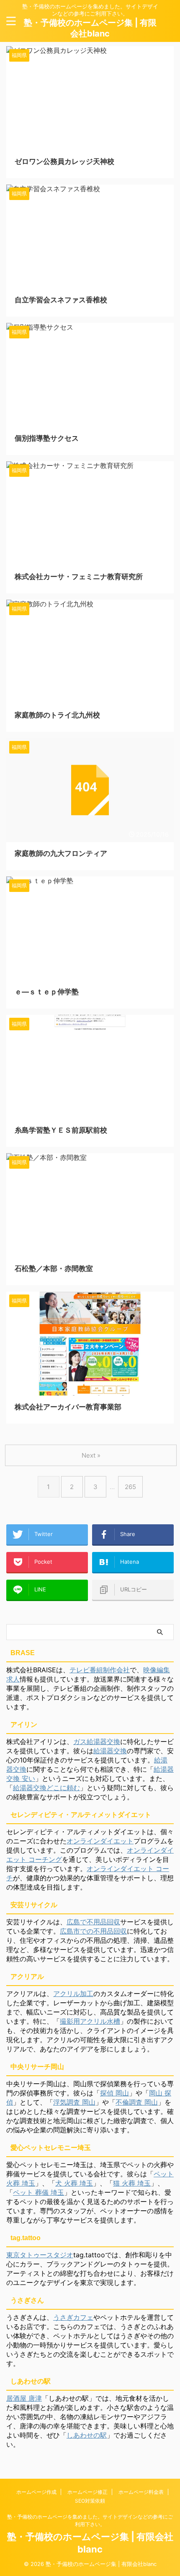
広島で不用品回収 (93, 1922)
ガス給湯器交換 (97, 1742)
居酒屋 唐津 (24, 2398)
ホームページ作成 (36, 2492)
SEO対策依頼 (90, 2501)
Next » (91, 1455)
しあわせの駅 (87, 2435)
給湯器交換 (110, 1751)
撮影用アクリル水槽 (90, 2021)
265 (130, 1487)
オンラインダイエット (100, 1841)
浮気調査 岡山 (74, 2102)
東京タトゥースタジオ (40, 2255)
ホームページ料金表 (141, 2492)
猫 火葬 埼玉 (132, 2183)
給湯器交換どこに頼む (46, 1788)
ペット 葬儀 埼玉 (39, 2192)
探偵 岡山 (114, 2093)
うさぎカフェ (73, 2317)
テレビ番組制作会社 (100, 1670)
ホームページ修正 (87, 2492)
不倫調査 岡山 (137, 2102)
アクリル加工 (73, 1994)
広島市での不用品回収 (93, 1931)
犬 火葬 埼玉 (74, 2183)
